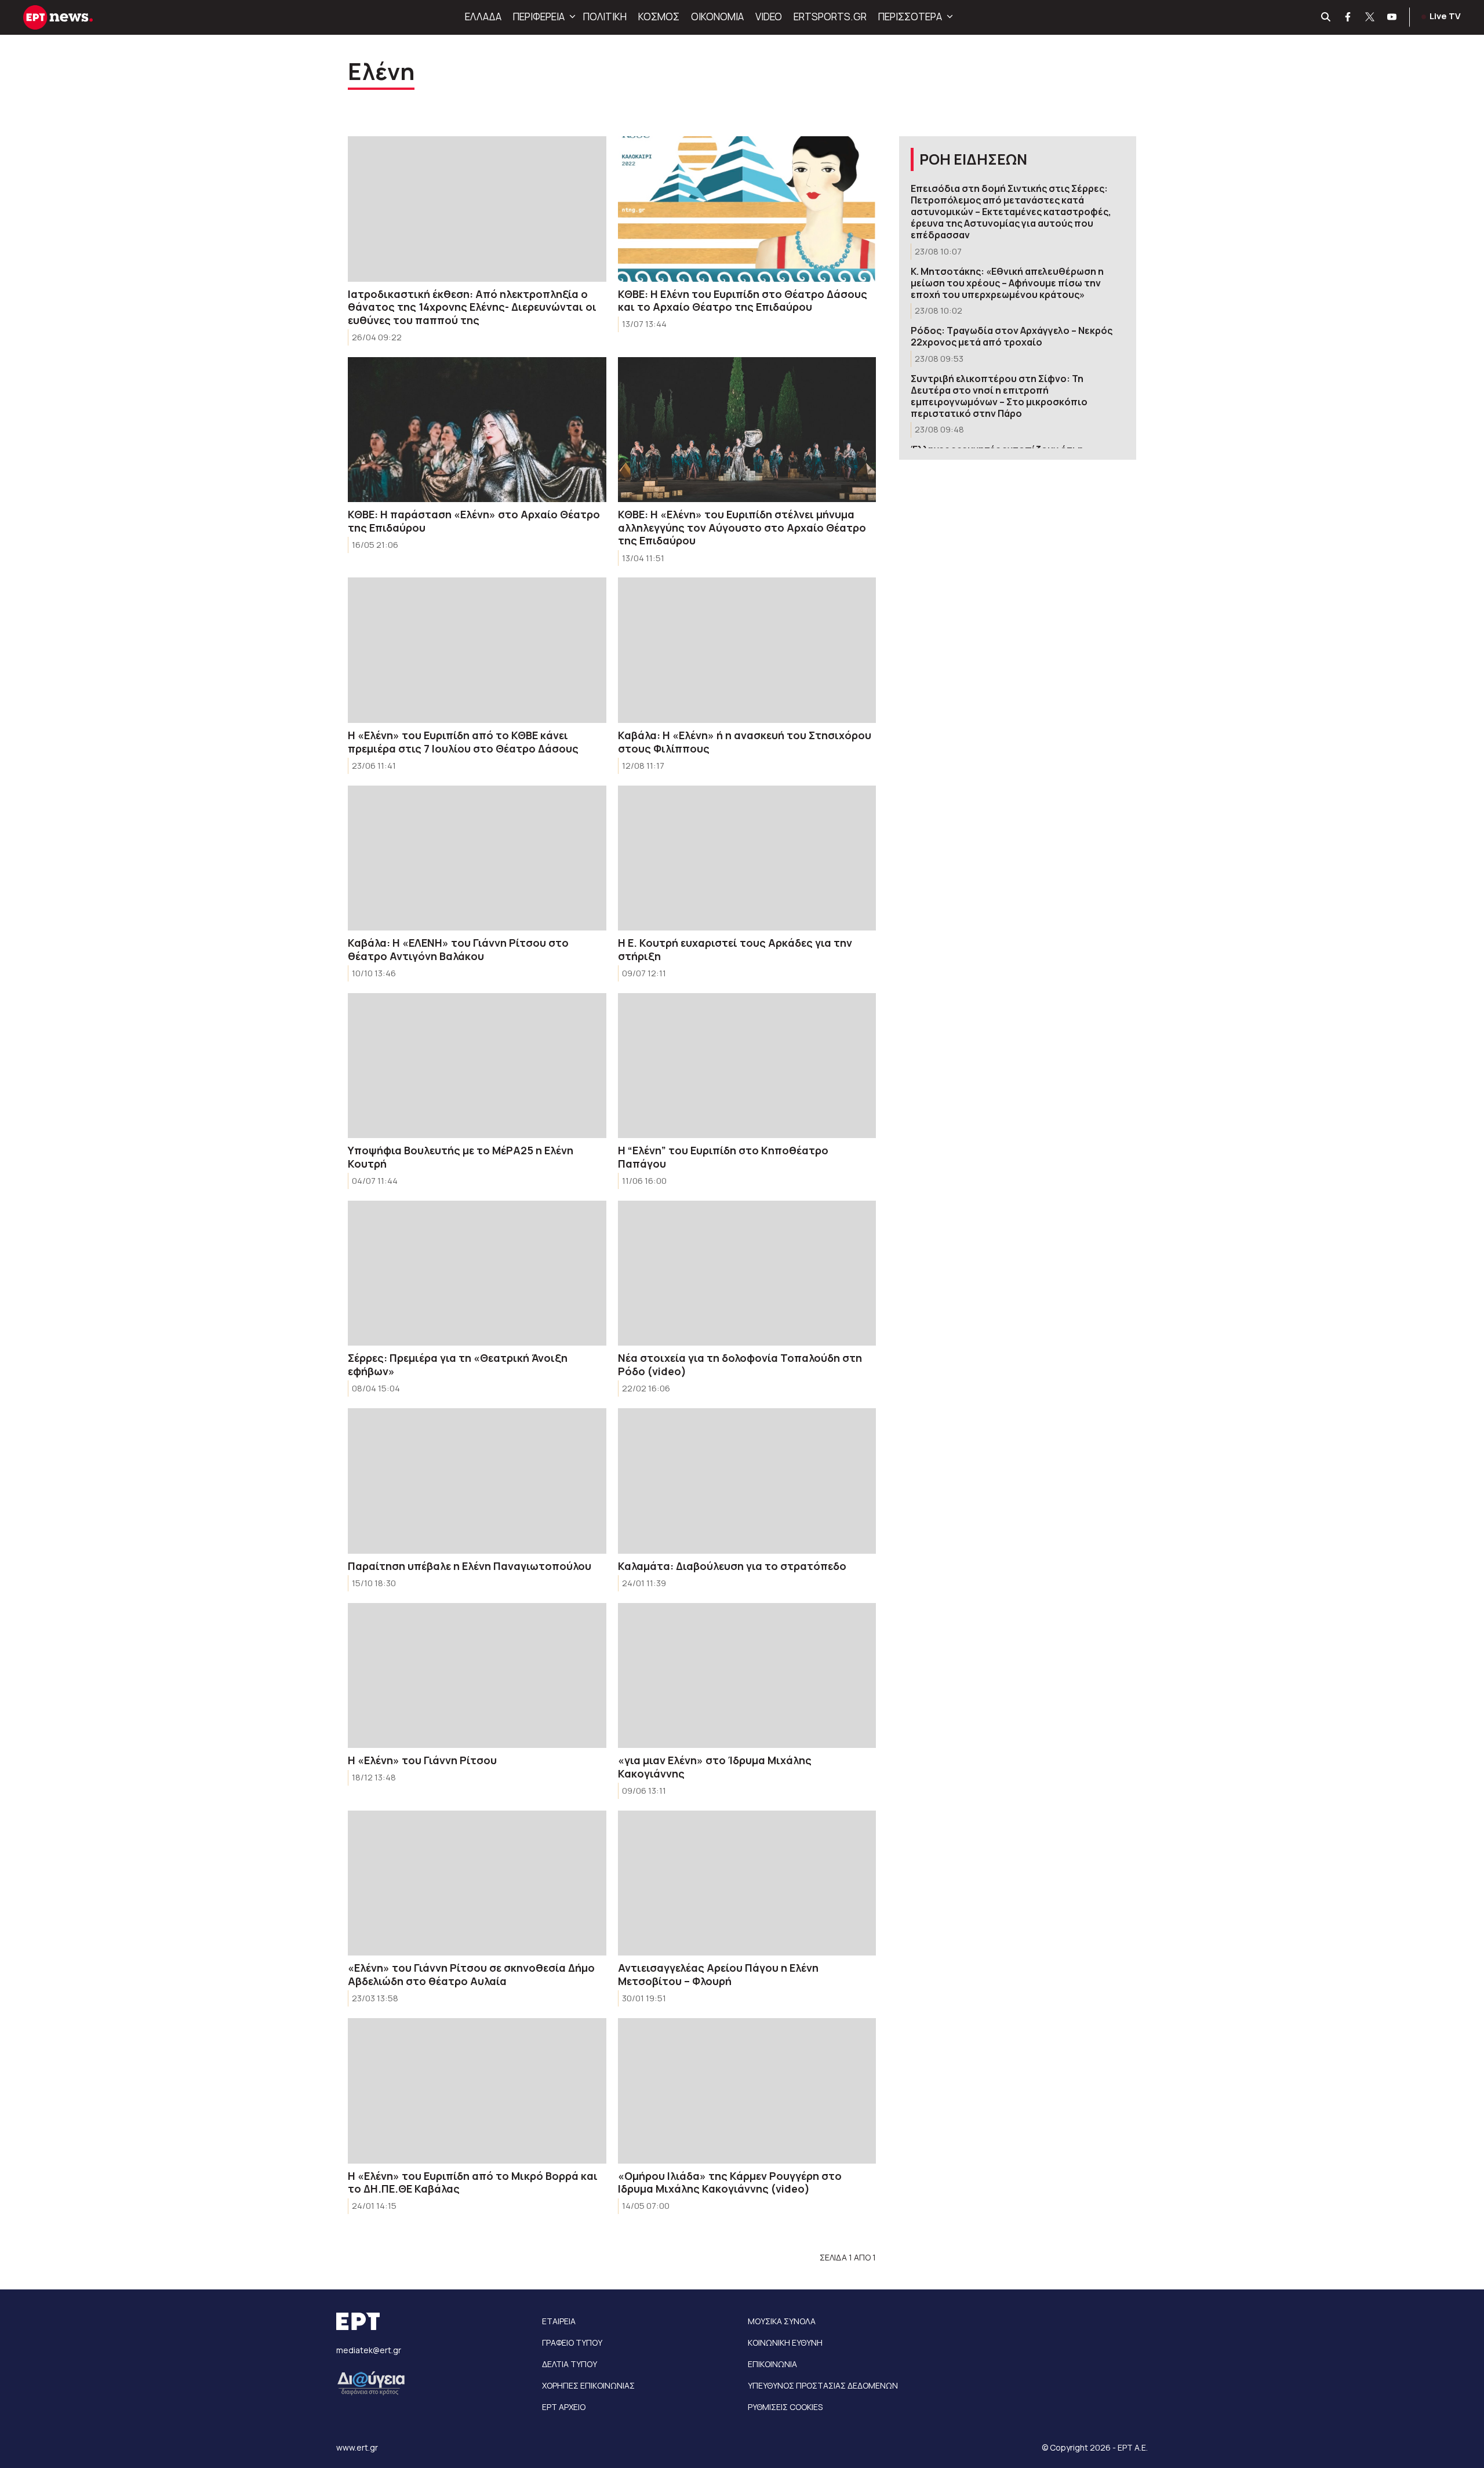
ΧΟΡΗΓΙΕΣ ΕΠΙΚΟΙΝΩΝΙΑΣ (588, 2385)
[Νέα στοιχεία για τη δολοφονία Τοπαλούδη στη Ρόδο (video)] (747, 1273)
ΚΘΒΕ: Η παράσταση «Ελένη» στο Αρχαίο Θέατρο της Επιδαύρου (474, 521)
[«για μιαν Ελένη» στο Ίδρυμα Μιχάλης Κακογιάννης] (747, 1676)
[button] (571, 17)
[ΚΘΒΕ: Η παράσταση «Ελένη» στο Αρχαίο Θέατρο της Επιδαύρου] (477, 430)
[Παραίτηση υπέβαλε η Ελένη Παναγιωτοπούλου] (477, 1481)
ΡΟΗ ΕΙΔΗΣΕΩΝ (973, 159)
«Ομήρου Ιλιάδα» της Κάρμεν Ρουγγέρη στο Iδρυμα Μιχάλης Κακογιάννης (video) (730, 2182)
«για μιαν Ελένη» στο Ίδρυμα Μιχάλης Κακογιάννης (715, 1767)
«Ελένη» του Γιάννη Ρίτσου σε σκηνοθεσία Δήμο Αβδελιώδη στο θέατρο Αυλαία (471, 1974)
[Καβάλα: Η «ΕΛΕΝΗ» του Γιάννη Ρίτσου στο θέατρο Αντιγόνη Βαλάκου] (477, 858)
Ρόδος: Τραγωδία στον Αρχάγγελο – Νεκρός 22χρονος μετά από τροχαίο (1012, 336)
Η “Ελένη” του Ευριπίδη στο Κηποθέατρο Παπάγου (723, 1157)
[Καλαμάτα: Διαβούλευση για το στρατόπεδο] (747, 1481)
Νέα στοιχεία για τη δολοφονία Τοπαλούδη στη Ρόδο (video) (740, 1364)
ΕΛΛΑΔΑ (483, 17)
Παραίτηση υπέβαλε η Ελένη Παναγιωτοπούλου (470, 1566)
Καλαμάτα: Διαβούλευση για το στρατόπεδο (732, 1566)
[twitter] (1370, 17)
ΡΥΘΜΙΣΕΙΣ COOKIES (785, 2407)
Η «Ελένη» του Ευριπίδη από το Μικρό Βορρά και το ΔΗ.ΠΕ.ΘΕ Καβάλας (473, 2182)
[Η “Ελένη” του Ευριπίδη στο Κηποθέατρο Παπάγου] (747, 1066)
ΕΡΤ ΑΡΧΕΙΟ (564, 2407)
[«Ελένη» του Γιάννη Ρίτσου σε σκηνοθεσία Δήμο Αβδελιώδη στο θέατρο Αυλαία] (477, 1883)
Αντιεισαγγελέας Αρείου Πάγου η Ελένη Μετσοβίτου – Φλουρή (718, 1974)
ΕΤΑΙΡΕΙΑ (559, 2321)
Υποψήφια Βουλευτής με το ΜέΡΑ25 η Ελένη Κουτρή (461, 1157)
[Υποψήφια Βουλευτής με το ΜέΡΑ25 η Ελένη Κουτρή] (477, 1066)
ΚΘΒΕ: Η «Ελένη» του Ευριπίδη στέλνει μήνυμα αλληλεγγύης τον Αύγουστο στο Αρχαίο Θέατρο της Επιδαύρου (742, 527)
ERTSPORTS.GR (830, 17)
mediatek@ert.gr (369, 2350)
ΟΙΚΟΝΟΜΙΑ (717, 17)
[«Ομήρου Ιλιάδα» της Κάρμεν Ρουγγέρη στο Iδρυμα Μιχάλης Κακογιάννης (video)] (747, 2091)
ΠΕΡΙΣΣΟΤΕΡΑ (910, 17)
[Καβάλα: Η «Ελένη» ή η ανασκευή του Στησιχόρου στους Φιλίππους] (747, 650)
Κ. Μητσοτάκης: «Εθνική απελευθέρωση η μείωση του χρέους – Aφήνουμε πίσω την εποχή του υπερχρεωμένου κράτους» (1007, 283)
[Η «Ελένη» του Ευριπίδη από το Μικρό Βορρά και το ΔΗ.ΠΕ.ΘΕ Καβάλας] (477, 2091)
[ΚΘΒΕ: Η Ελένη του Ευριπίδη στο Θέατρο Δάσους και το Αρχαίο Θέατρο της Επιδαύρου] (747, 209)
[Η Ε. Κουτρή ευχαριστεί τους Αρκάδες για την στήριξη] (747, 858)
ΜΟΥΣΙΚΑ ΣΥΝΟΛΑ (782, 2321)
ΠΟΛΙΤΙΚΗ (605, 17)
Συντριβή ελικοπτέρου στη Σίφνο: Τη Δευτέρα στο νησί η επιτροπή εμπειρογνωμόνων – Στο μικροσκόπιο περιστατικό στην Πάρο (999, 396)
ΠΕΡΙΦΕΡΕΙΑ (539, 17)
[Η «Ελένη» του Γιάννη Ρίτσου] (477, 1676)
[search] (1326, 17)
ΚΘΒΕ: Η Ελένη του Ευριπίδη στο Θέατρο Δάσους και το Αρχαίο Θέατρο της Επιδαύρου (743, 301)
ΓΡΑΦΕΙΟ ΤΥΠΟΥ (572, 2342)
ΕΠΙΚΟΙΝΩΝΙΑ (772, 2364)
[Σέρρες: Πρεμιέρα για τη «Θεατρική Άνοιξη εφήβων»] (477, 1273)
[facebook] (1348, 17)
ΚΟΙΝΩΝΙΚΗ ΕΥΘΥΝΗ (785, 2342)
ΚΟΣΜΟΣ (659, 17)
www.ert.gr (357, 2447)
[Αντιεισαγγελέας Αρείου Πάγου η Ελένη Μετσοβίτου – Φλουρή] (747, 1883)
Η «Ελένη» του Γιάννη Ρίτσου (422, 1760)
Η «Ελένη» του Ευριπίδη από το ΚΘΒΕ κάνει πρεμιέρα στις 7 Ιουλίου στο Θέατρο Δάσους (463, 742)
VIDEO (769, 17)
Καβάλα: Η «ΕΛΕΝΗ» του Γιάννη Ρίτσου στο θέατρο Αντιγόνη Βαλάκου (458, 949)
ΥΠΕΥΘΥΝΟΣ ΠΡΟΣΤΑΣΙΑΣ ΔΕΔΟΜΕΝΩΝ (823, 2385)
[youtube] (1392, 17)
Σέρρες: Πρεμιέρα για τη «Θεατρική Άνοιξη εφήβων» (458, 1364)
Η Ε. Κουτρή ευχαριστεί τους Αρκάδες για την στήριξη (735, 949)
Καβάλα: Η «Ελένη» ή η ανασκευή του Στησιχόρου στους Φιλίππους (745, 742)
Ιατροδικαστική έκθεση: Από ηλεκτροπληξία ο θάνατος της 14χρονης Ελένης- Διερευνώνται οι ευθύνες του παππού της (472, 307)
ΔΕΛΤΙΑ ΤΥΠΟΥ (570, 2364)
